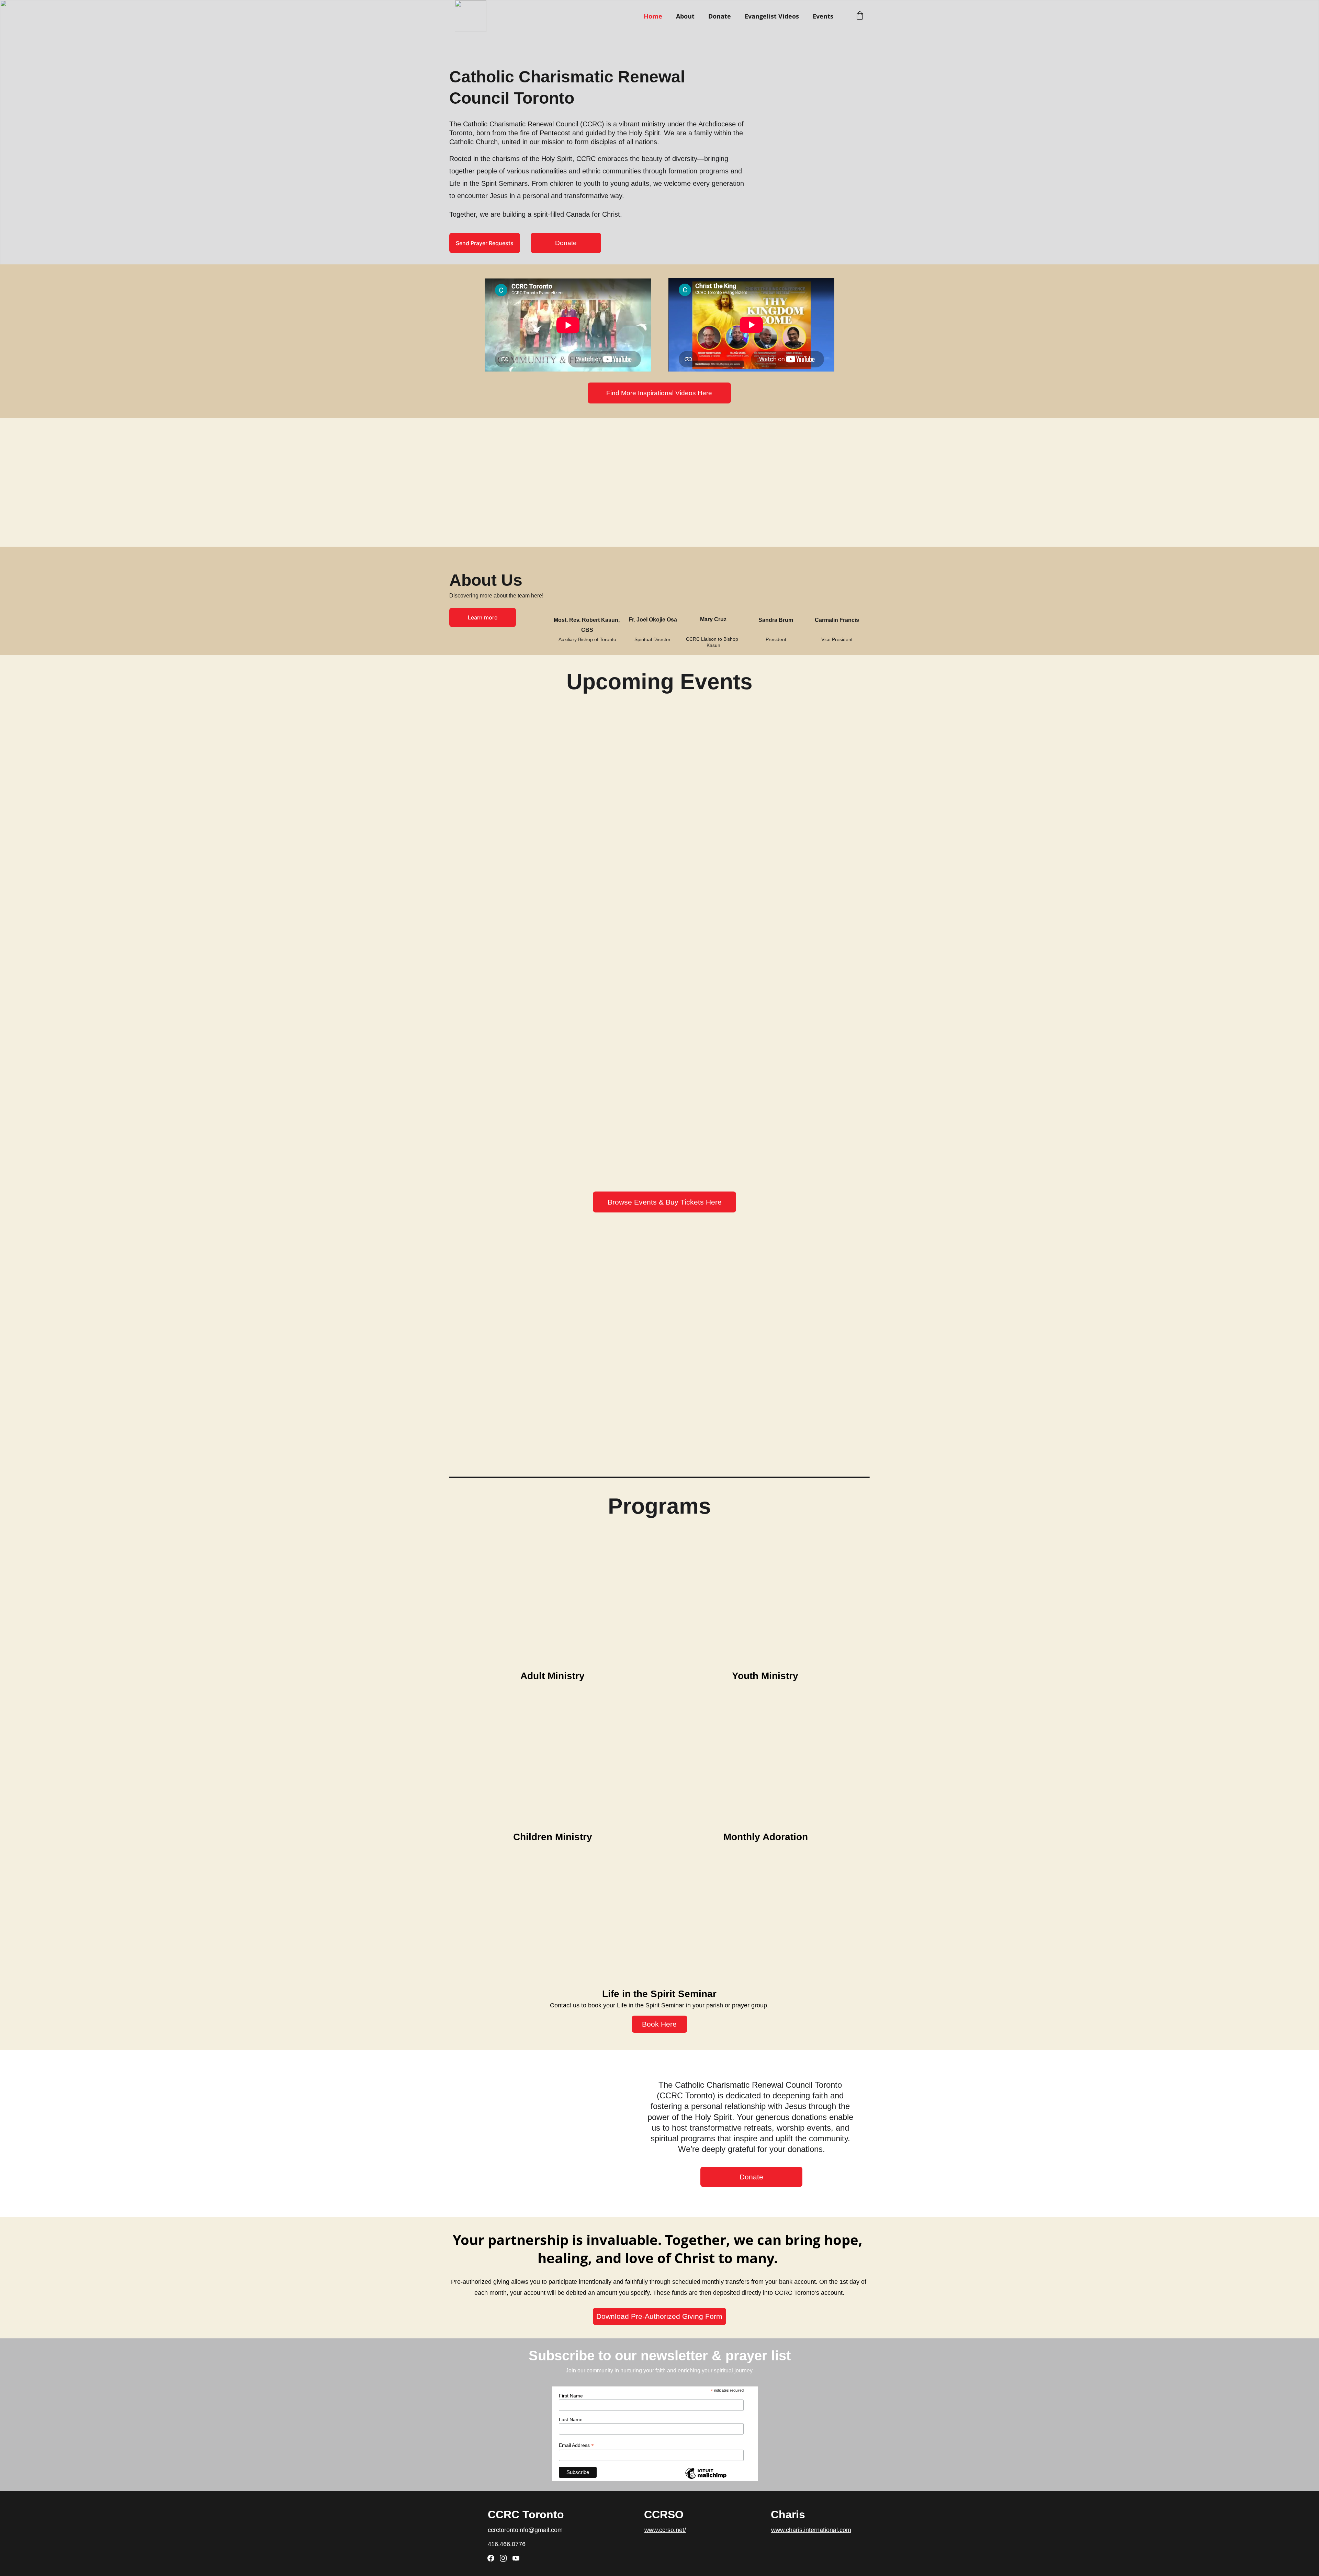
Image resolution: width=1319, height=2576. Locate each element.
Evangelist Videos (772, 16)
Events (823, 16)
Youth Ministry (765, 1676)
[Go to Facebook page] (491, 2558)
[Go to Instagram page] (503, 2558)
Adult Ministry (553, 1676)
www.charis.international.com (811, 2530)
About (685, 16)
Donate (720, 16)
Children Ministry (553, 1837)
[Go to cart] (860, 16)
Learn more (483, 617)
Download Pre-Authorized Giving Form (659, 2316)
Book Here (659, 2024)
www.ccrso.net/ (665, 2530)
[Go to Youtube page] (516, 2558)
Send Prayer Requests (485, 243)
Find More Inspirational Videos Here (659, 393)
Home (653, 16)
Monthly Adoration (766, 1837)
